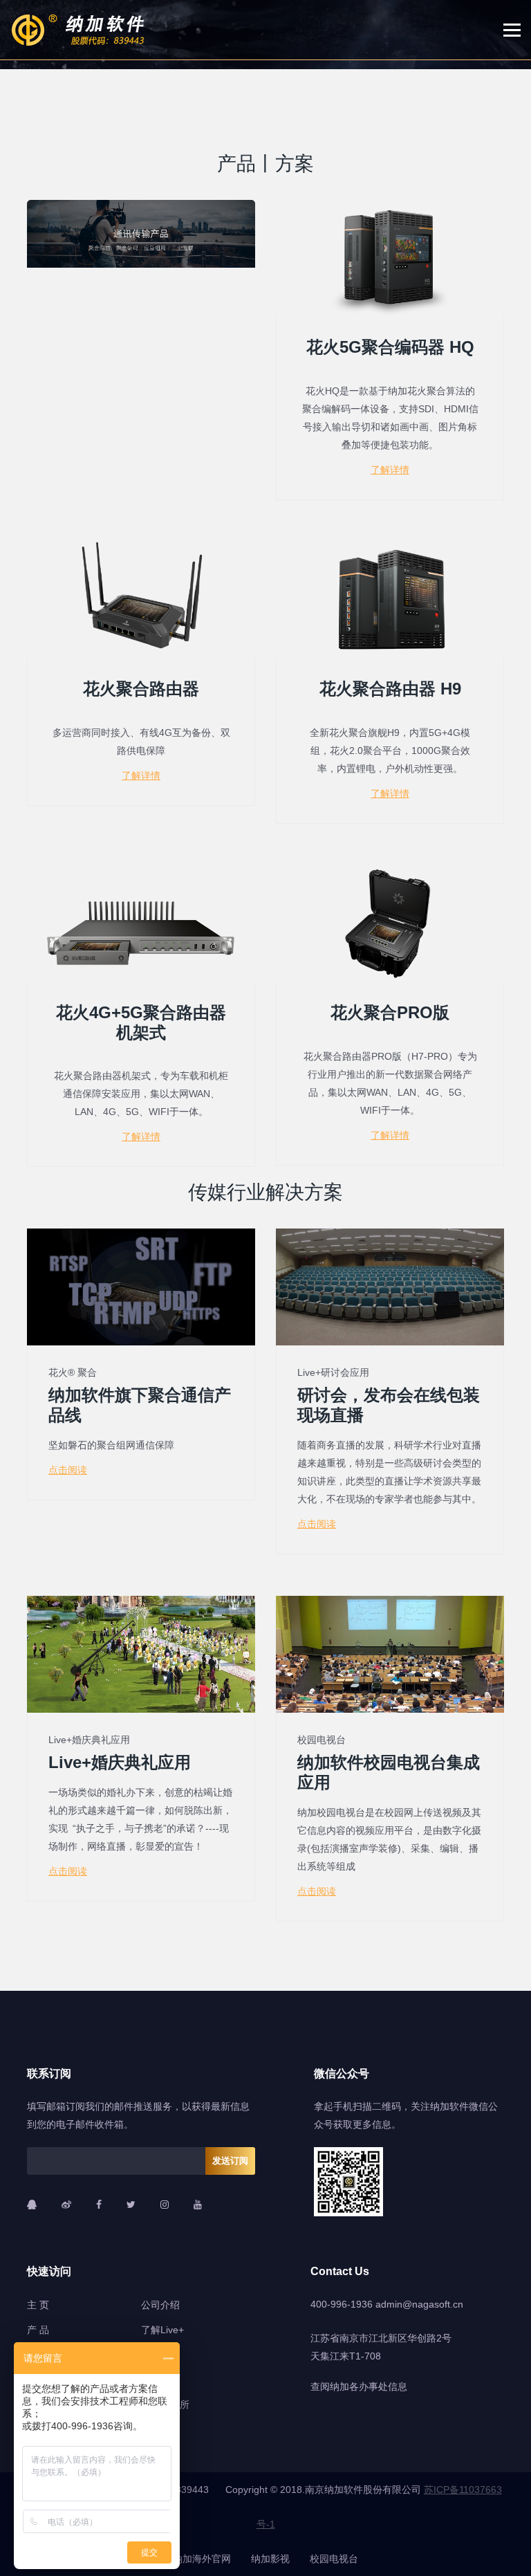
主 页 (38, 2305)
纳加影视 (270, 2559)
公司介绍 (160, 2305)
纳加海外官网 (202, 2559)
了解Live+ (162, 2330)
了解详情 (390, 470)
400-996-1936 (342, 2304)
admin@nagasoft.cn (419, 2304)
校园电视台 (334, 2559)
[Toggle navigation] (517, 30)
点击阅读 (68, 1470)
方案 (295, 164)
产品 (236, 164)
